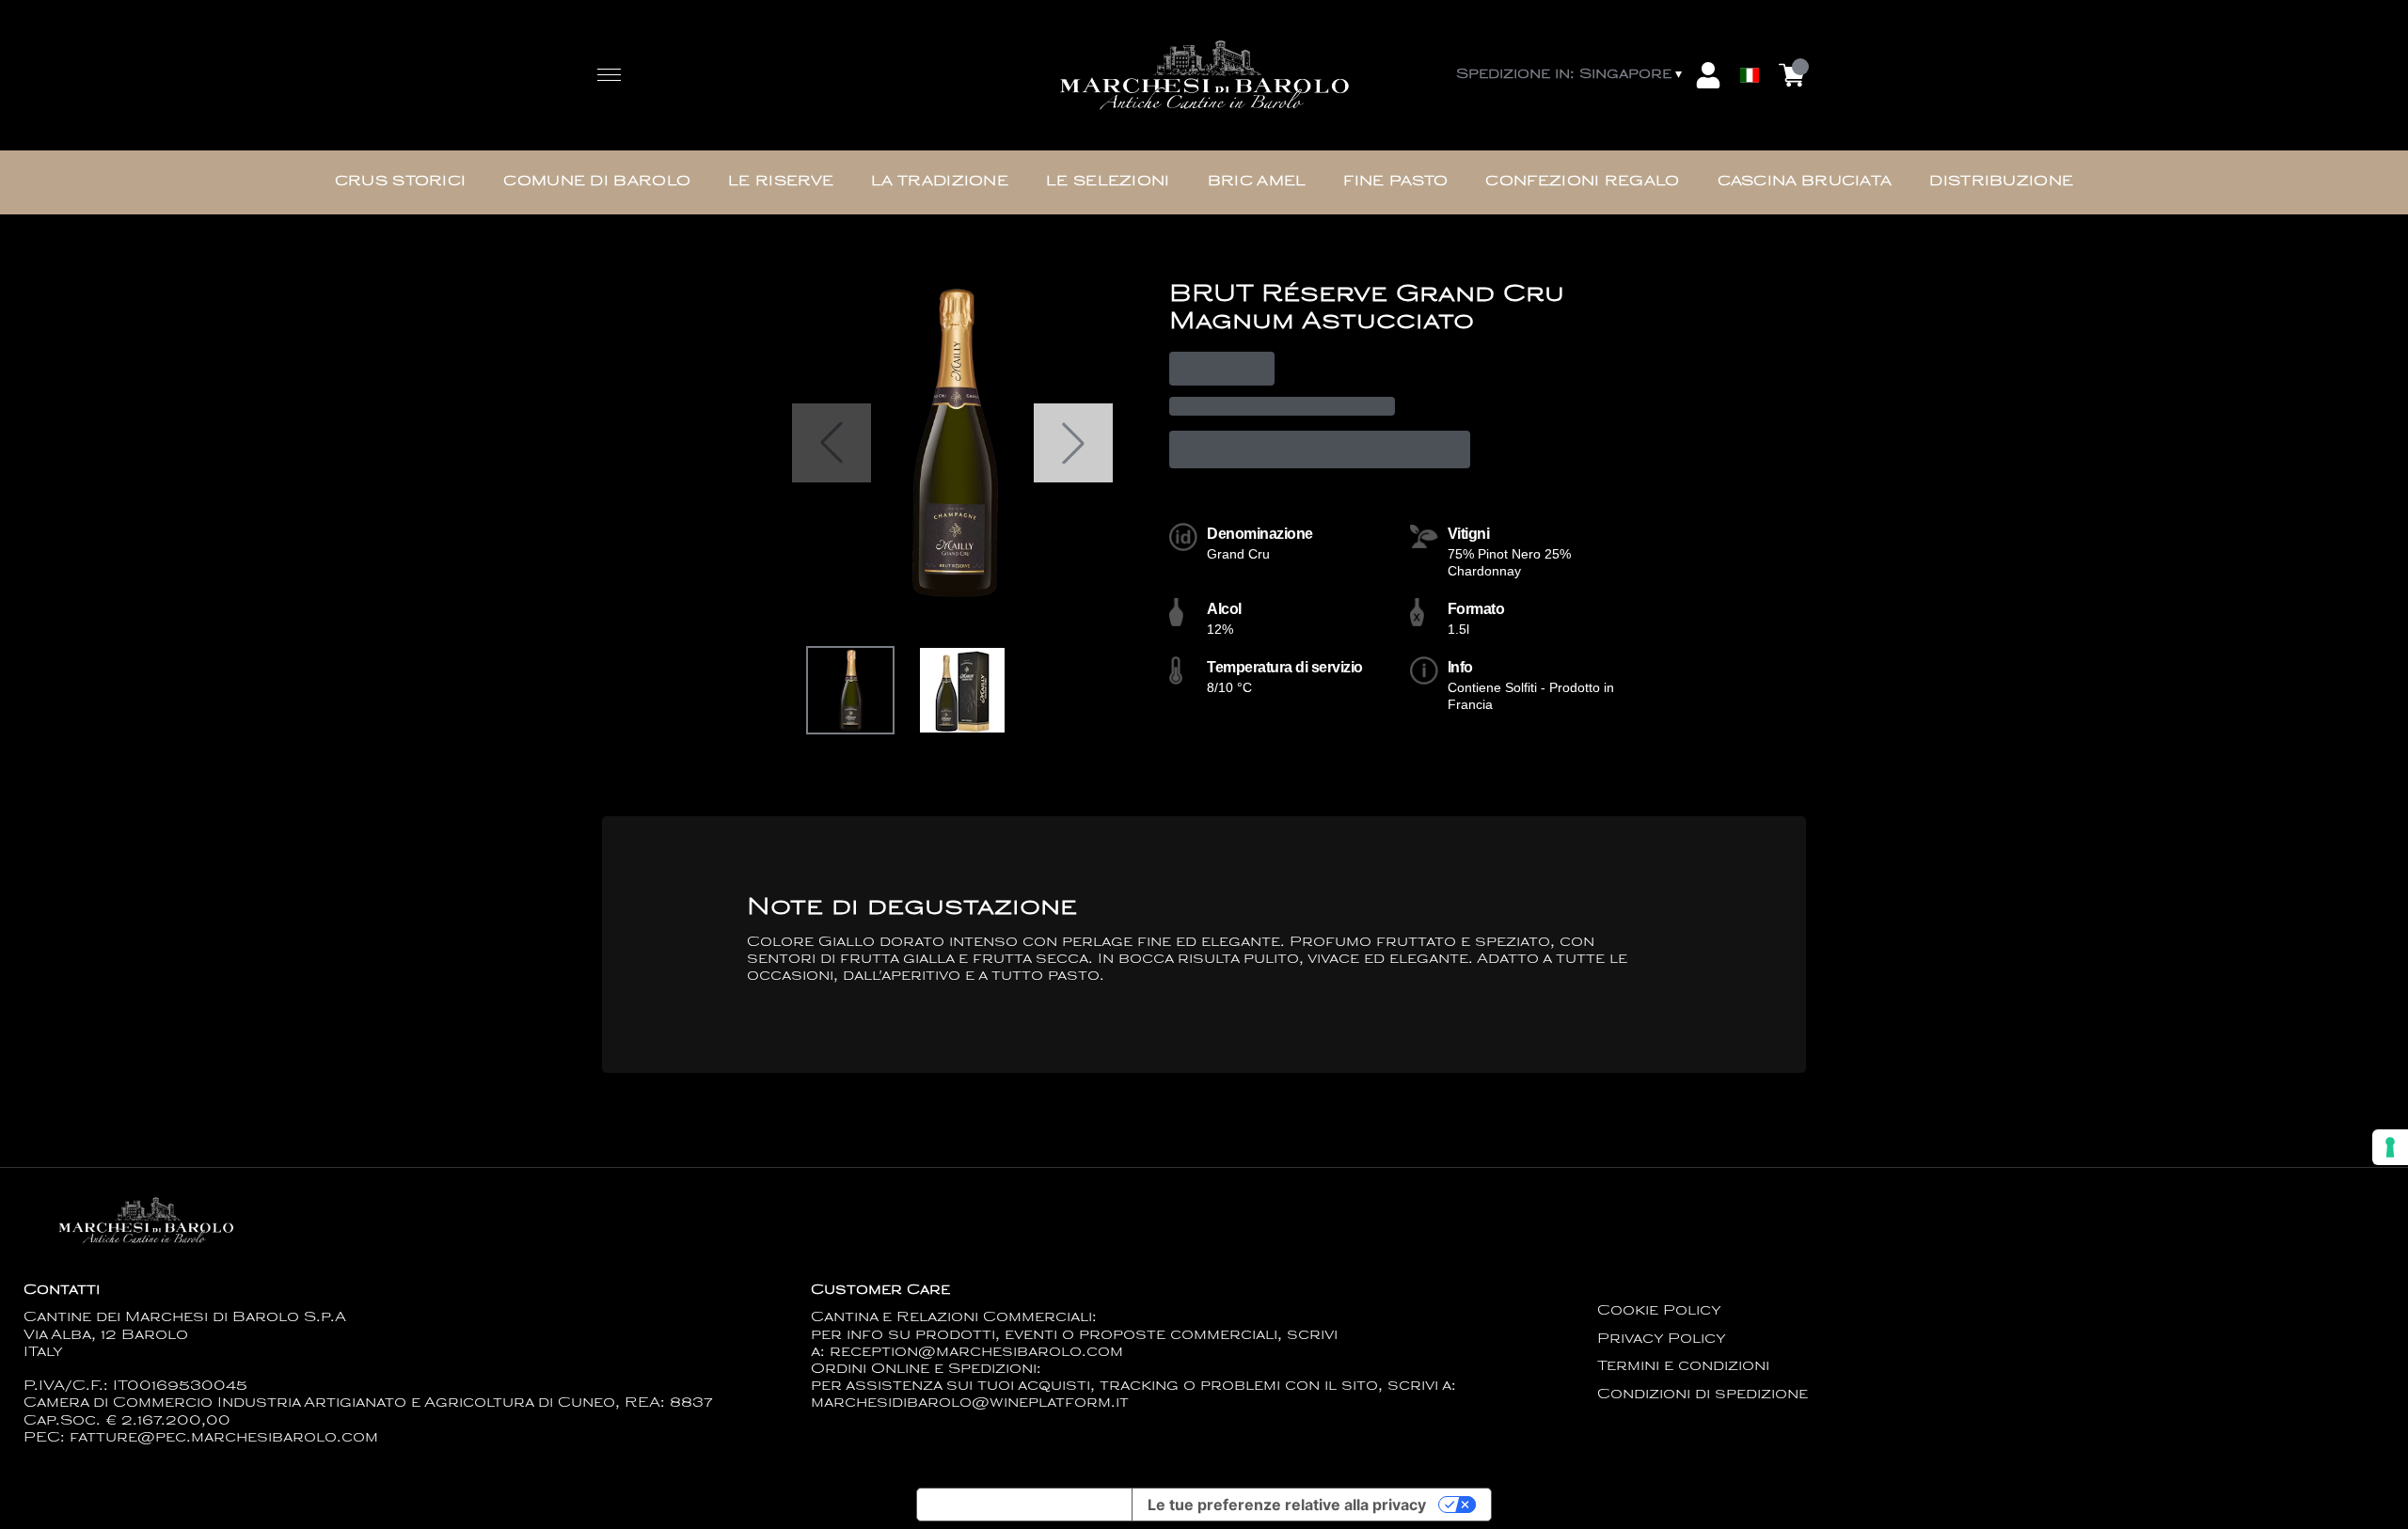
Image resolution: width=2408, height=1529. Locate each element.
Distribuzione (2001, 182)
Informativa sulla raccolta (1024, 1505)
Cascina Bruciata (1805, 182)
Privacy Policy (1662, 1340)
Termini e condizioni (1683, 1367)
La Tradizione (940, 182)
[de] (1750, 50)
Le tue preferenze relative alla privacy (1287, 1505)
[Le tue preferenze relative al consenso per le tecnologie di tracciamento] (2390, 1147)
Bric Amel (1257, 182)
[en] (1750, 31)
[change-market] (1571, 75)
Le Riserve (781, 182)
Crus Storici (401, 182)
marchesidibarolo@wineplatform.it (970, 1403)
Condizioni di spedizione (1703, 1395)
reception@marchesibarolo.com (976, 1353)
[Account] (1708, 75)
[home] (1204, 76)
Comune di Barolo (597, 182)
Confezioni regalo (1582, 182)
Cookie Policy (1659, 1311)
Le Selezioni (1108, 182)
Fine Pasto (1395, 182)
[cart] (1792, 75)
